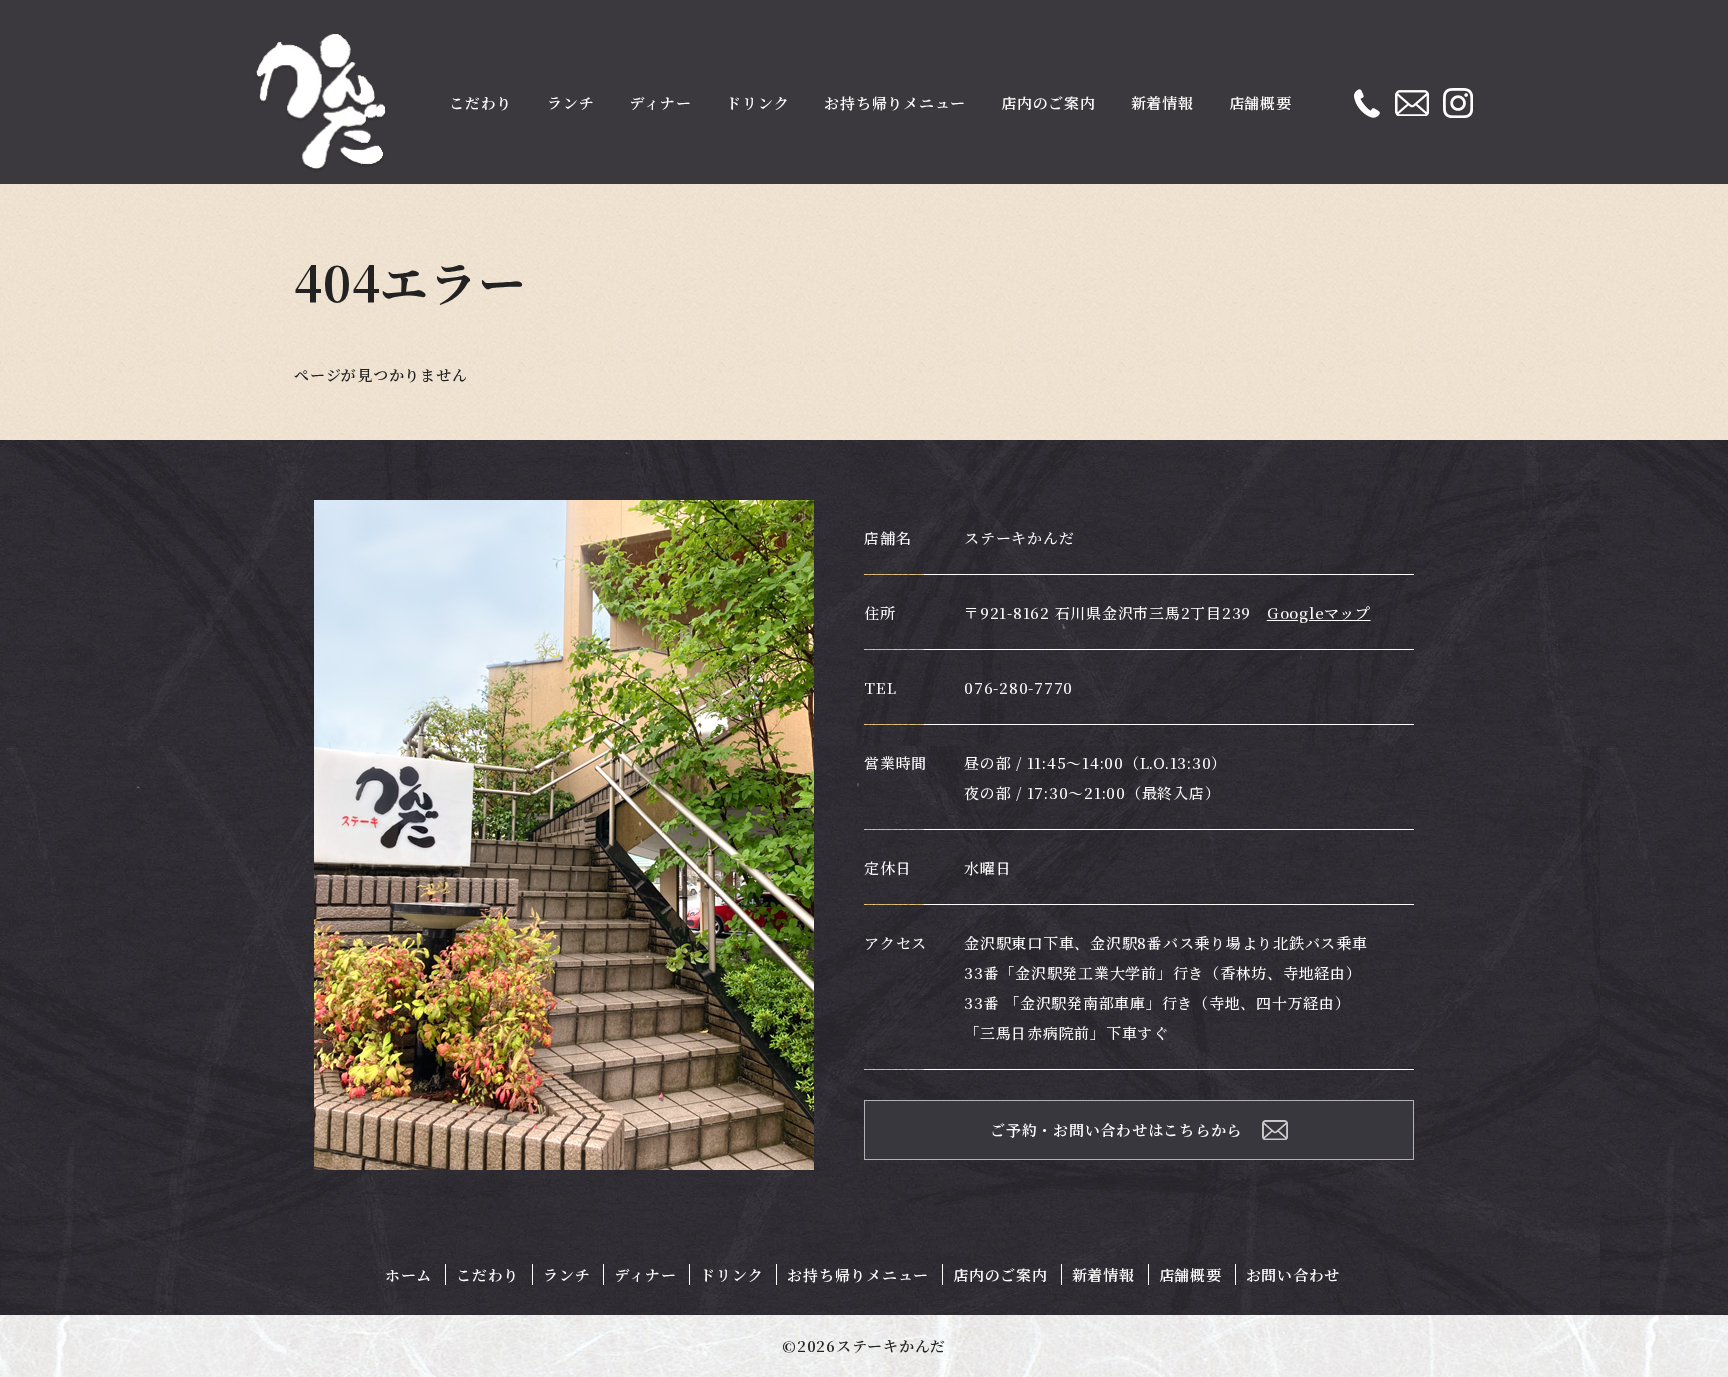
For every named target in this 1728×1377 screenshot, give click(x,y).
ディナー (660, 102)
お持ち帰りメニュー (895, 102)
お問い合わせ (1293, 1274)
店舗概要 (1260, 102)
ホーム (408, 1274)
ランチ (570, 102)
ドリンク (757, 102)
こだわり (480, 102)
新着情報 (1162, 102)
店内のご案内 (1048, 102)
